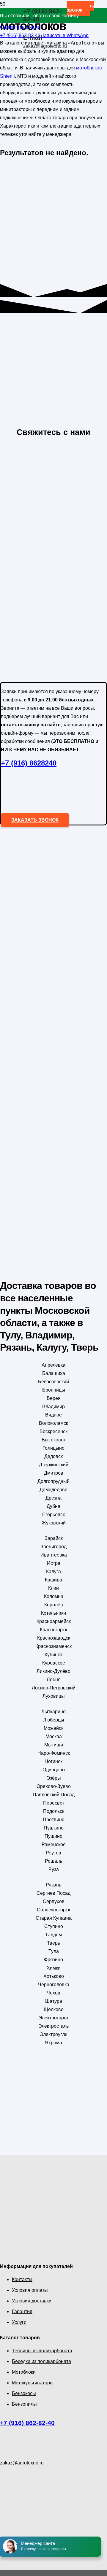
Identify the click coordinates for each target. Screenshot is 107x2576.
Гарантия (22, 2311)
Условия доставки (32, 2301)
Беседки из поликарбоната (41, 2361)
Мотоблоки (24, 2372)
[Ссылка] (12, 27)
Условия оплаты (30, 2290)
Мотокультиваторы (33, 2383)
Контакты (22, 2279)
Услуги (19, 2322)
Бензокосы (24, 2393)
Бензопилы (24, 2404)
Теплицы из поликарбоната (42, 2351)
